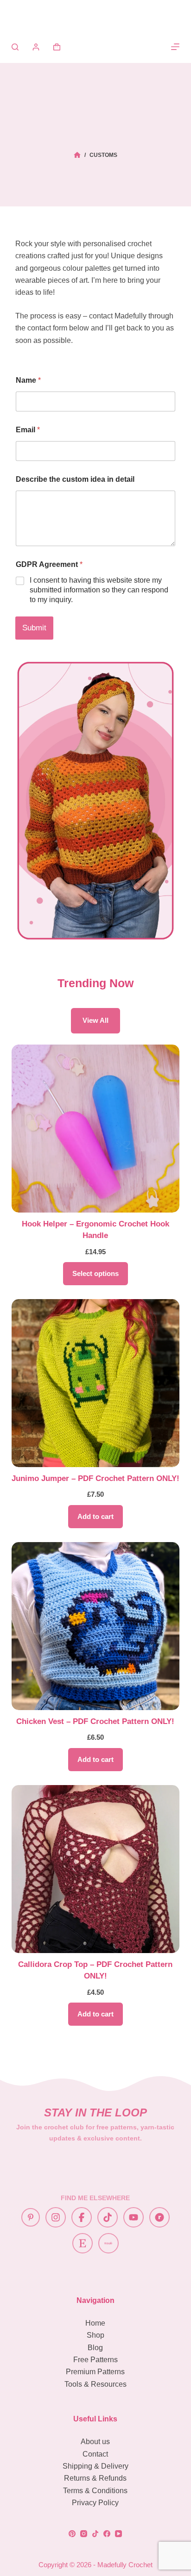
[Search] (15, 47)
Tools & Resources (95, 2384)
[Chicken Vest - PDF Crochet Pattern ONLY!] (96, 1626)
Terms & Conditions (95, 2491)
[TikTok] (95, 2534)
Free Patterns (95, 2360)
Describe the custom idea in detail (75, 479)
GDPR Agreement (49, 564)
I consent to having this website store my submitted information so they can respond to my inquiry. (99, 590)
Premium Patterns (95, 2372)
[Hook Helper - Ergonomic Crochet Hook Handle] (96, 1129)
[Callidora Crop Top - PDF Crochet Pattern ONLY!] (96, 1869)
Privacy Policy (95, 2503)
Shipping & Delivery (95, 2466)
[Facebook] (107, 2534)
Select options (95, 1273)
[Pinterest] (72, 2534)
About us (95, 2442)
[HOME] (77, 155)
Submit (34, 628)
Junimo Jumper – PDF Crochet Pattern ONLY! (95, 1478)
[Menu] (175, 47)
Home (95, 2323)
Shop (95, 2335)
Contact (95, 2454)
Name (28, 380)
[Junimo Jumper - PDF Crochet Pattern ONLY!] (96, 1383)
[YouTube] (118, 2534)
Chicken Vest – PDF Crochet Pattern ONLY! (95, 1721)
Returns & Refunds (95, 2478)
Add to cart (95, 1516)
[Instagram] (84, 2534)
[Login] (36, 47)
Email (28, 430)
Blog (95, 2348)
